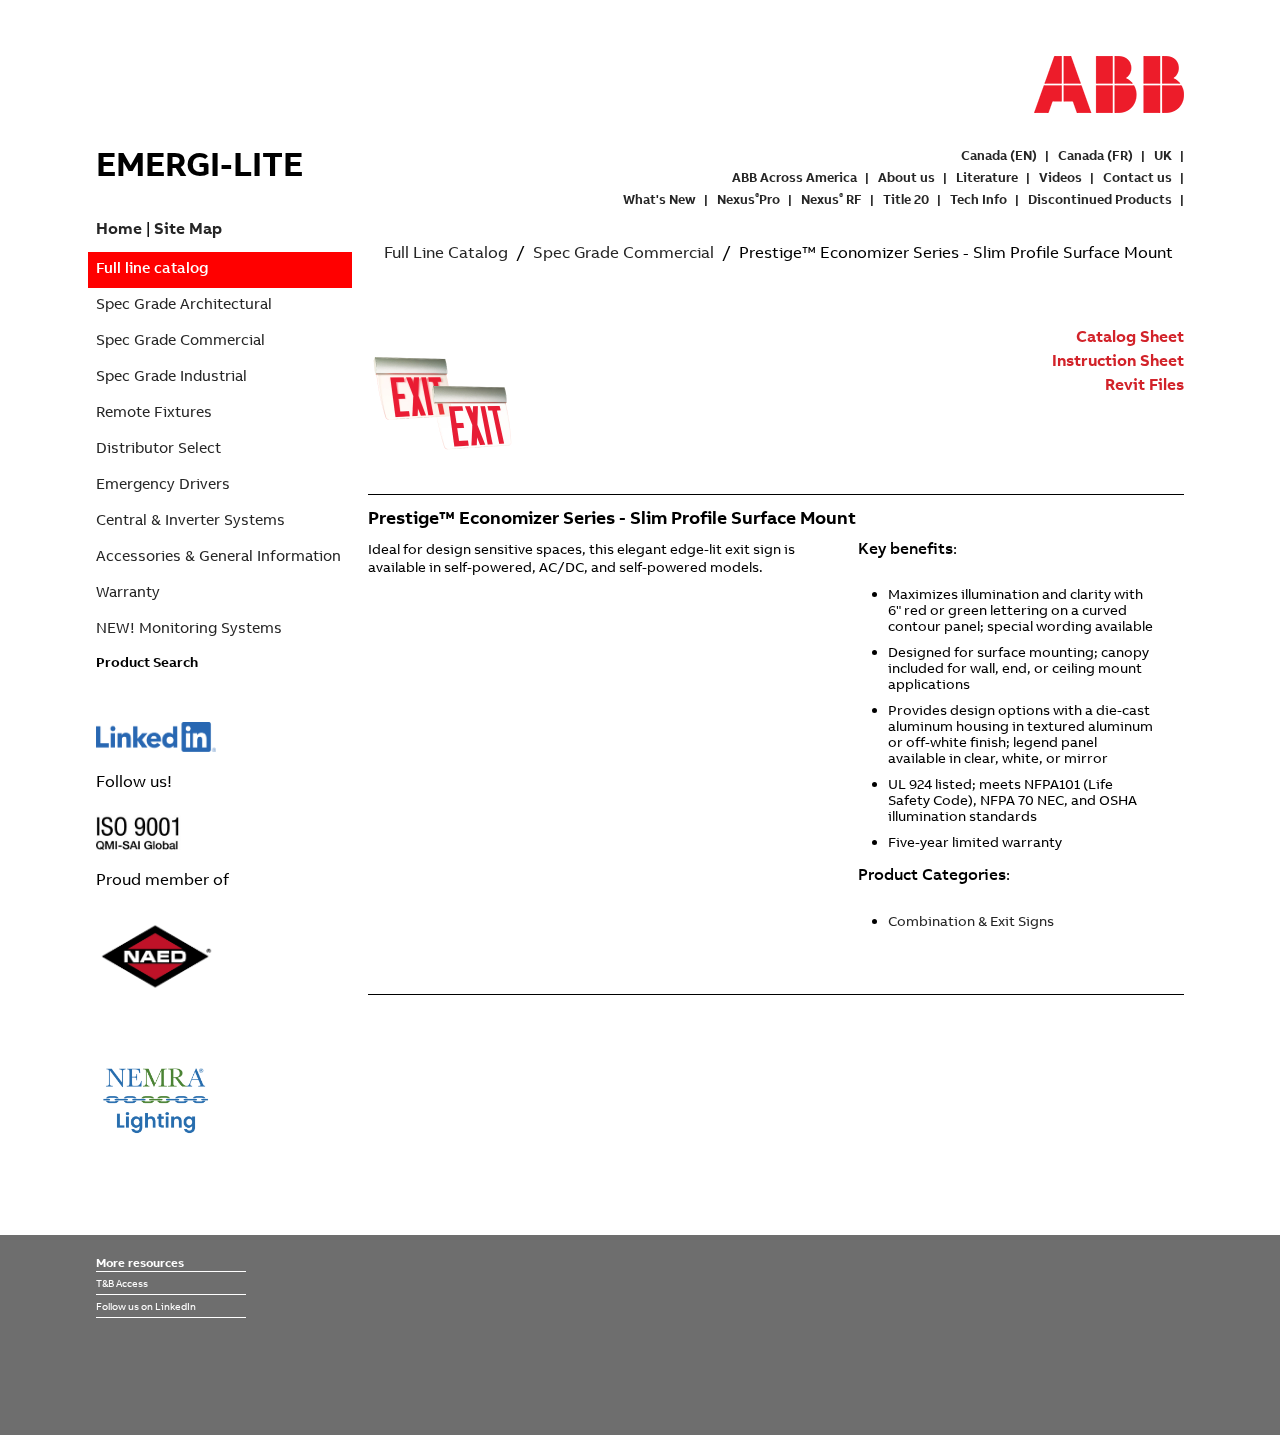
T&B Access (122, 1283)
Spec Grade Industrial (171, 375)
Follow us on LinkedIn (146, 1306)
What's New (659, 199)
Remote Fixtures (154, 411)
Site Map (188, 228)
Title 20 (906, 199)
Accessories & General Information (218, 555)
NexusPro (748, 199)
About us (906, 177)
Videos (1060, 177)
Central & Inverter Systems (190, 519)
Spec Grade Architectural (184, 303)
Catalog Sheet (1130, 336)
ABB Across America (794, 177)
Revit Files (1144, 384)
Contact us (1137, 177)
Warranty (128, 591)
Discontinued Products (1100, 199)
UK (1163, 155)
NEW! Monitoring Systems (189, 627)
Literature (987, 177)
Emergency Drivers (163, 483)
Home (119, 228)
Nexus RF (831, 199)
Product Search (147, 662)
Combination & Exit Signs (971, 921)
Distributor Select (158, 447)
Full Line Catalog (446, 252)
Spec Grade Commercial (180, 339)
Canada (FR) (1095, 155)
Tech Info (978, 199)
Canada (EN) (999, 155)
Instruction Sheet (1118, 360)
